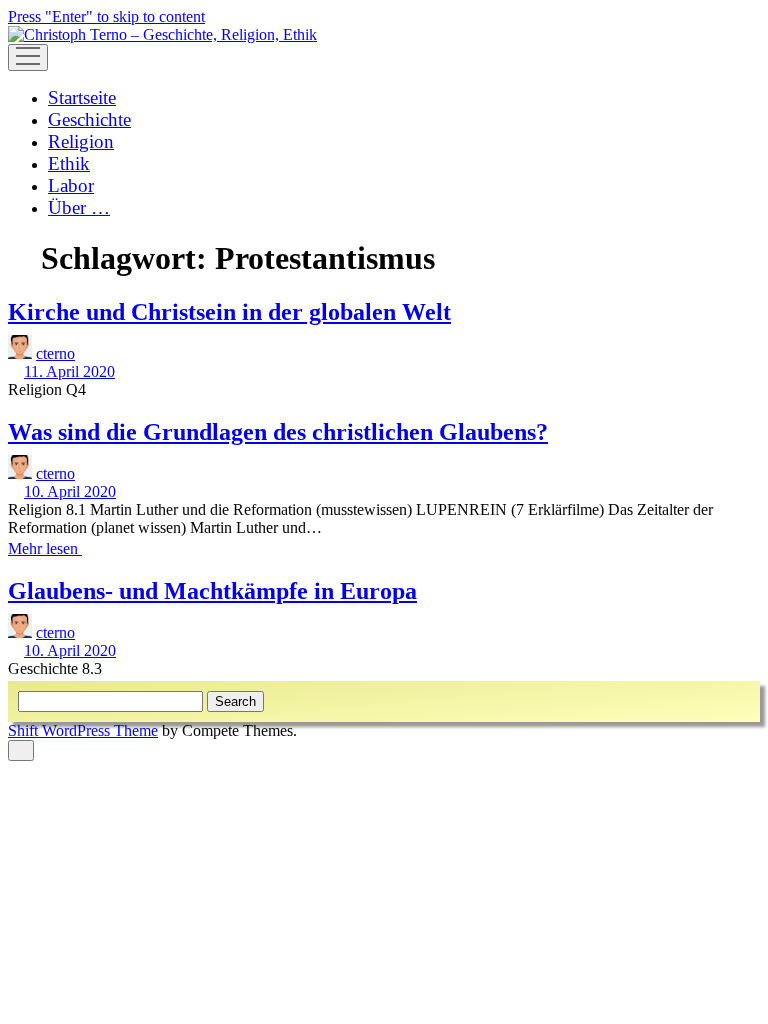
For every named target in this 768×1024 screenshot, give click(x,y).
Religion (81, 141)
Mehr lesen (51, 548)
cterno (55, 353)
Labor (71, 185)
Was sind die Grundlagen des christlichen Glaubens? (278, 432)
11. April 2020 (69, 371)
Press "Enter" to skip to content (106, 16)
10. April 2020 (70, 491)
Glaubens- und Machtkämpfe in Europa (212, 591)
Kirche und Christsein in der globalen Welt (229, 312)
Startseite (82, 97)
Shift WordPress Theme (83, 730)
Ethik (69, 163)
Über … (79, 207)
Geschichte (89, 119)
